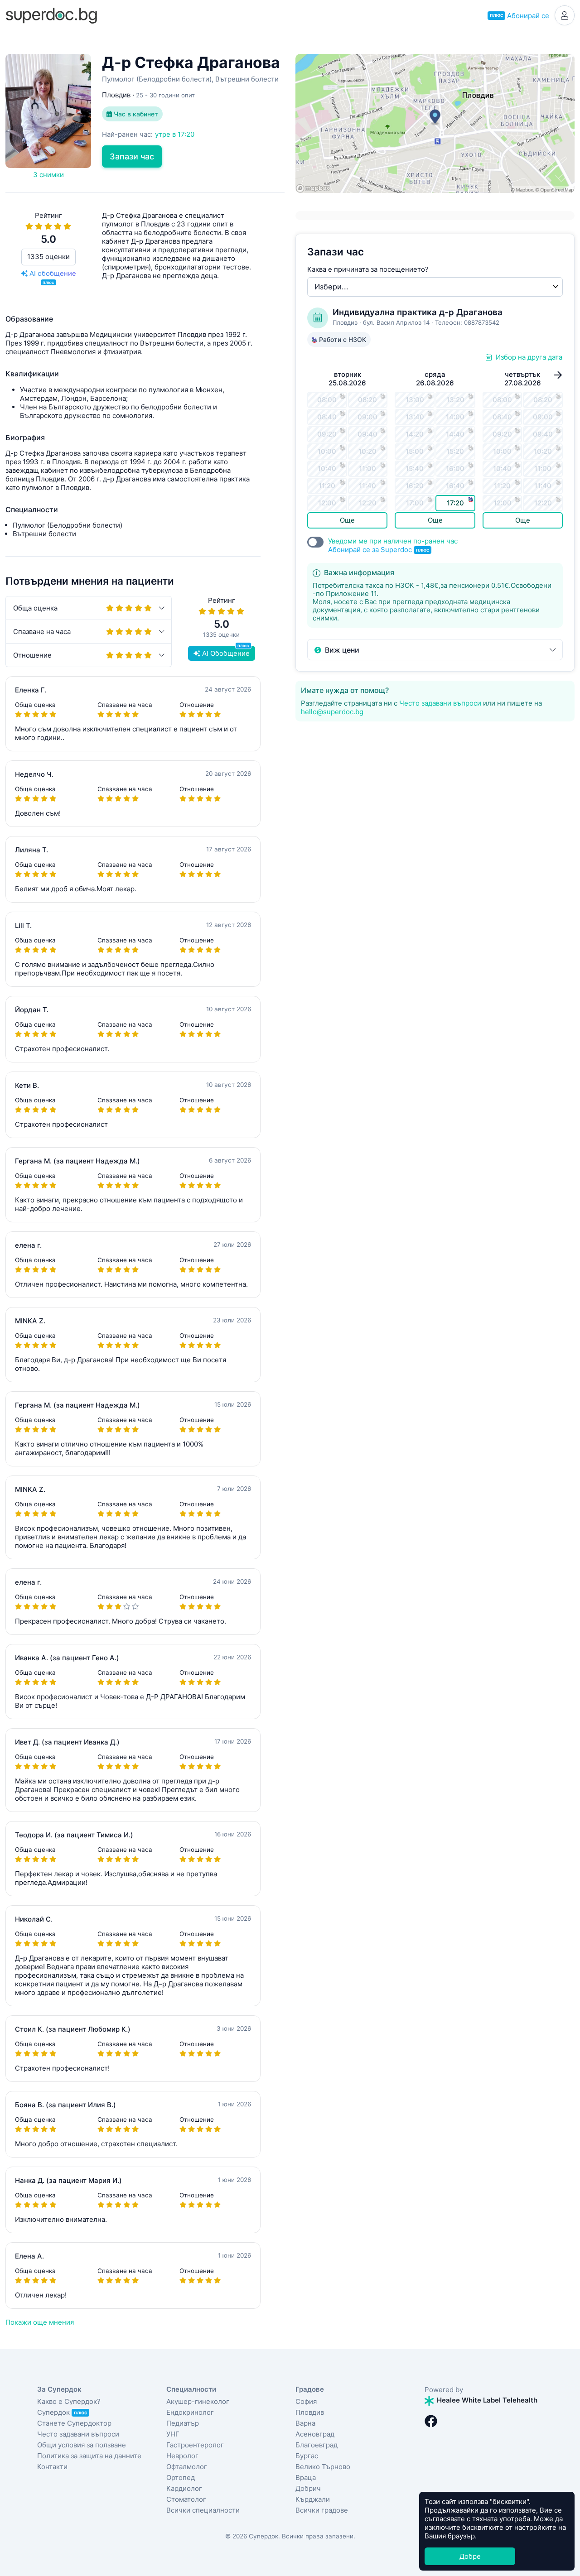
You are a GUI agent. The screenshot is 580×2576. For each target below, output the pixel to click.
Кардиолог (184, 2488)
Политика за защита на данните (89, 2456)
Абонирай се (520, 16)
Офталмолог (187, 2467)
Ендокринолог (190, 2412)
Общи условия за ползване (82, 2445)
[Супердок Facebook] (431, 2421)
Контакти (52, 2467)
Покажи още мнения (40, 2322)
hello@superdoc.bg (332, 712)
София (306, 2401)
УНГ (173, 2434)
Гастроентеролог (195, 2445)
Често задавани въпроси (440, 703)
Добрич (308, 2488)
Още (347, 520)
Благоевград (317, 2445)
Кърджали (313, 2499)
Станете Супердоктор (74, 2423)
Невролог (182, 2456)
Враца (306, 2477)
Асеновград (315, 2434)
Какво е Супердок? (69, 2401)
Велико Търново (323, 2467)
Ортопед (181, 2477)
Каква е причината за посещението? (368, 269)
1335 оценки (48, 257)
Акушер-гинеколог (198, 2401)
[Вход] (565, 15)
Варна (305, 2423)
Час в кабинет (135, 114)
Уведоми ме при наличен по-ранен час (393, 545)
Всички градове (322, 2510)
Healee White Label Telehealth (486, 2400)
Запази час (132, 156)
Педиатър (183, 2423)
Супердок (62, 2412)
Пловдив (310, 2412)
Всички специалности (203, 2510)
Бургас (307, 2456)
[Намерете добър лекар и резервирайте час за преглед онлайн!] (51, 15)
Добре (470, 2556)
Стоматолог (186, 2499)
